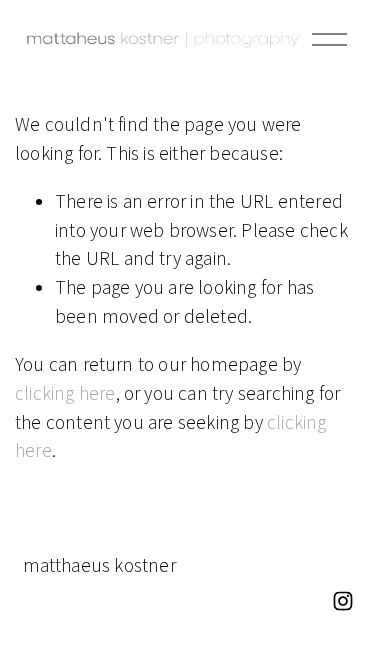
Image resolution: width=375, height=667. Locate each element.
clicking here (65, 393)
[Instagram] (343, 601)
